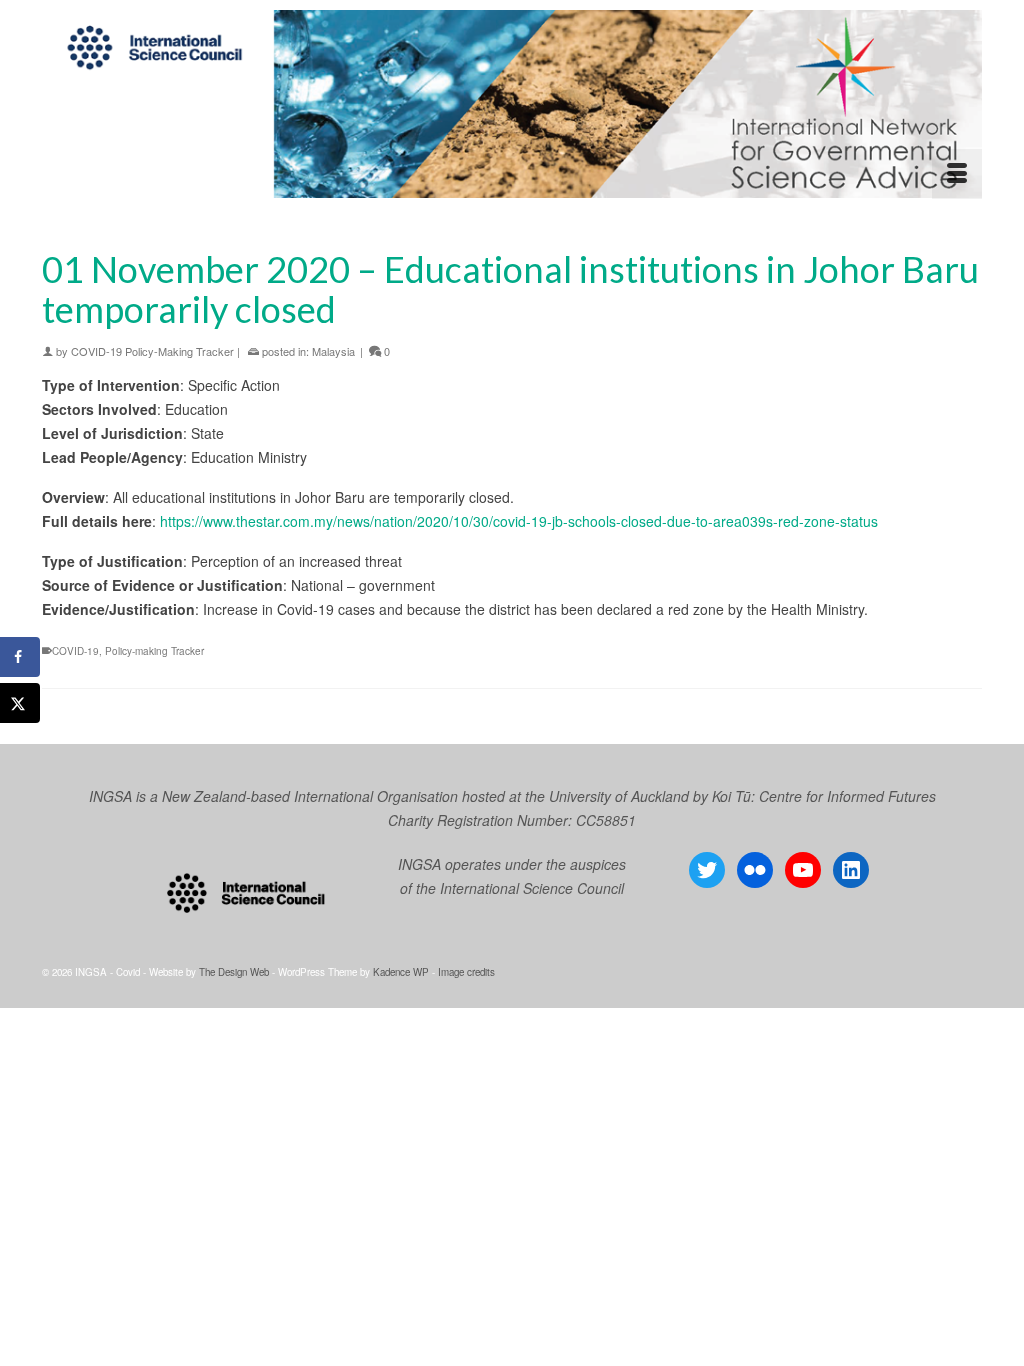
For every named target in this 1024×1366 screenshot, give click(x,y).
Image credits (466, 972)
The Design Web (234, 972)
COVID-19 (75, 651)
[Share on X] (20, 703)
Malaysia (333, 351)
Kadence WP (401, 972)
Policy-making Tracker (154, 651)
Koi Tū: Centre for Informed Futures (824, 796)
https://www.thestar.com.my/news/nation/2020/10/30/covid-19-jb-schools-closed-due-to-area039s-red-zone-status (519, 521)
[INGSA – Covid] (512, 104)
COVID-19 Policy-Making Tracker (152, 351)
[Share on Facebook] (20, 657)
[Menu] (957, 174)
